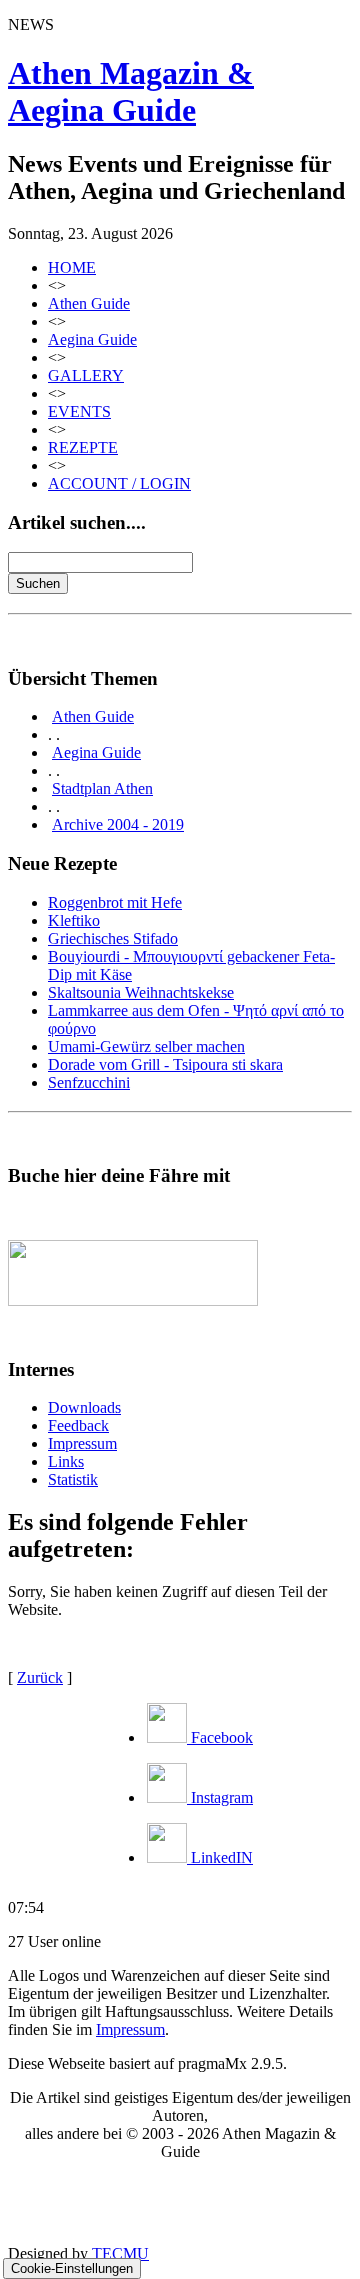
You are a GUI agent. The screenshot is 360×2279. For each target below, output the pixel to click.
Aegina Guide (92, 339)
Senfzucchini (89, 1082)
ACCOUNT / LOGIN (119, 483)
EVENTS (79, 411)
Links (66, 1461)
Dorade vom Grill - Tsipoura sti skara (165, 1064)
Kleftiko (74, 920)
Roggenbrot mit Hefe (115, 902)
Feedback (78, 1425)
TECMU (120, 2253)
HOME (72, 267)
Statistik (73, 1479)
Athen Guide (89, 303)
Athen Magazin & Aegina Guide (131, 91)
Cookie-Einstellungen (72, 2268)
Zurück (40, 1677)
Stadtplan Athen (102, 788)
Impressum (82, 1443)
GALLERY (86, 375)
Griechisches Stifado (113, 938)
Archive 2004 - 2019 (118, 824)
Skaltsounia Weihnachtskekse (141, 992)
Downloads (84, 1407)
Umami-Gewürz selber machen (146, 1046)
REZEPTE (83, 447)
